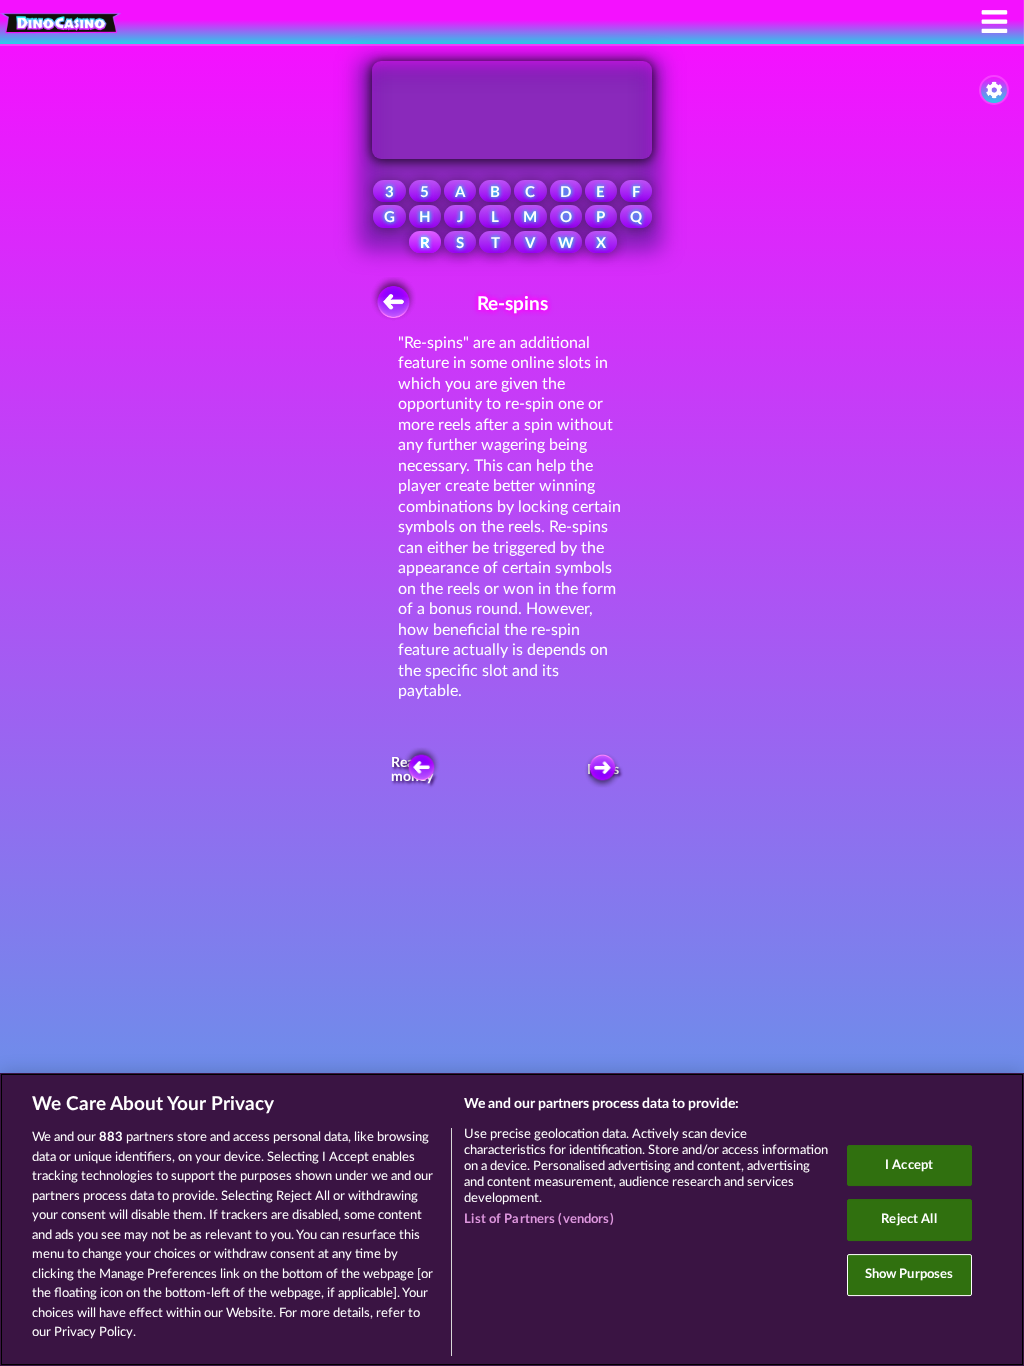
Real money (412, 770)
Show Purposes (909, 1274)
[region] (512, 1219)
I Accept (909, 1165)
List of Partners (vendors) (538, 1219)
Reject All (908, 1219)
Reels (603, 770)
